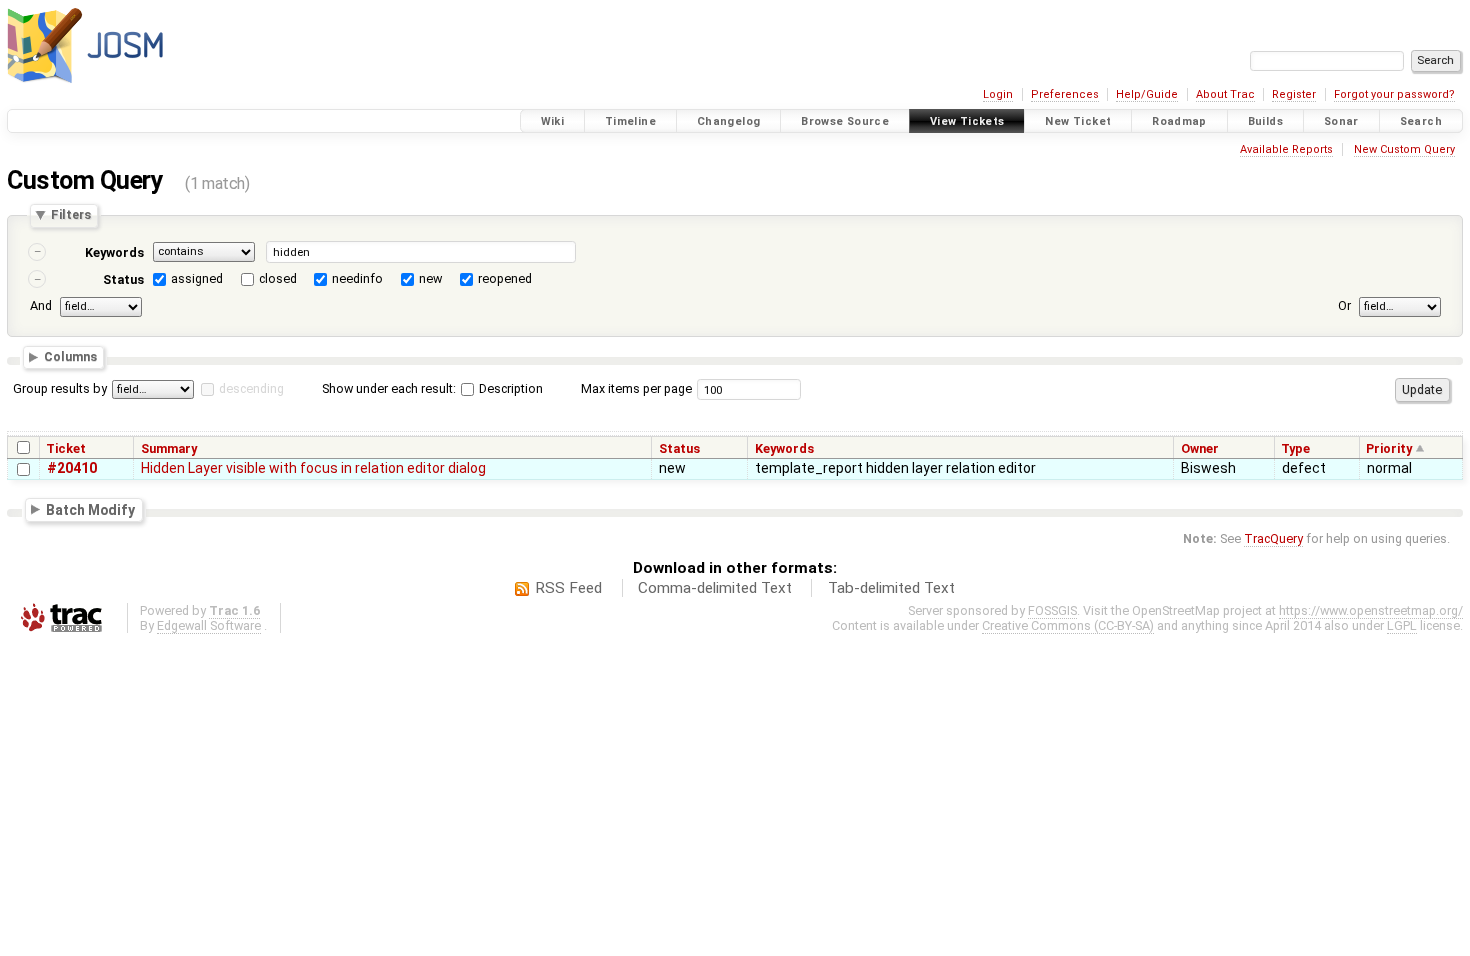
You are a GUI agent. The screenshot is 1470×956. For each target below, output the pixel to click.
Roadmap (1179, 121)
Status (123, 279)
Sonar (1341, 121)
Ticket (66, 448)
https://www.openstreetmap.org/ (1371, 610)
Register (1294, 94)
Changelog (728, 121)
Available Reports (1286, 149)
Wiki (553, 121)
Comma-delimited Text (715, 588)
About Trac (1225, 94)
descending (251, 388)
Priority (1389, 448)
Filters (71, 215)
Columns (70, 357)
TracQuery (1273, 538)
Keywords (114, 252)
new (430, 278)
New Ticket (1078, 121)
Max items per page (636, 388)
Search (1421, 121)
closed (278, 278)
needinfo (357, 278)
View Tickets (967, 121)
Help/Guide (1147, 94)
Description (509, 388)
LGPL (1402, 625)
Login (998, 94)
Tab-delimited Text (891, 588)
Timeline (630, 121)
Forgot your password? (1394, 94)
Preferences (1065, 94)
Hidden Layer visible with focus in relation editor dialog (313, 468)
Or (1344, 305)
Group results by (60, 388)
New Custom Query (1404, 149)
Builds (1265, 121)
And (41, 305)
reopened (505, 278)
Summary (169, 448)
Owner (1200, 448)
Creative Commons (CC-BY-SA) (1068, 625)
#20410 (72, 468)
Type (1295, 448)
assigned (197, 278)
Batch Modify (90, 509)
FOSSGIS (1052, 610)
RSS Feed (568, 588)
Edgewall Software (209, 625)
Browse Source (845, 121)
